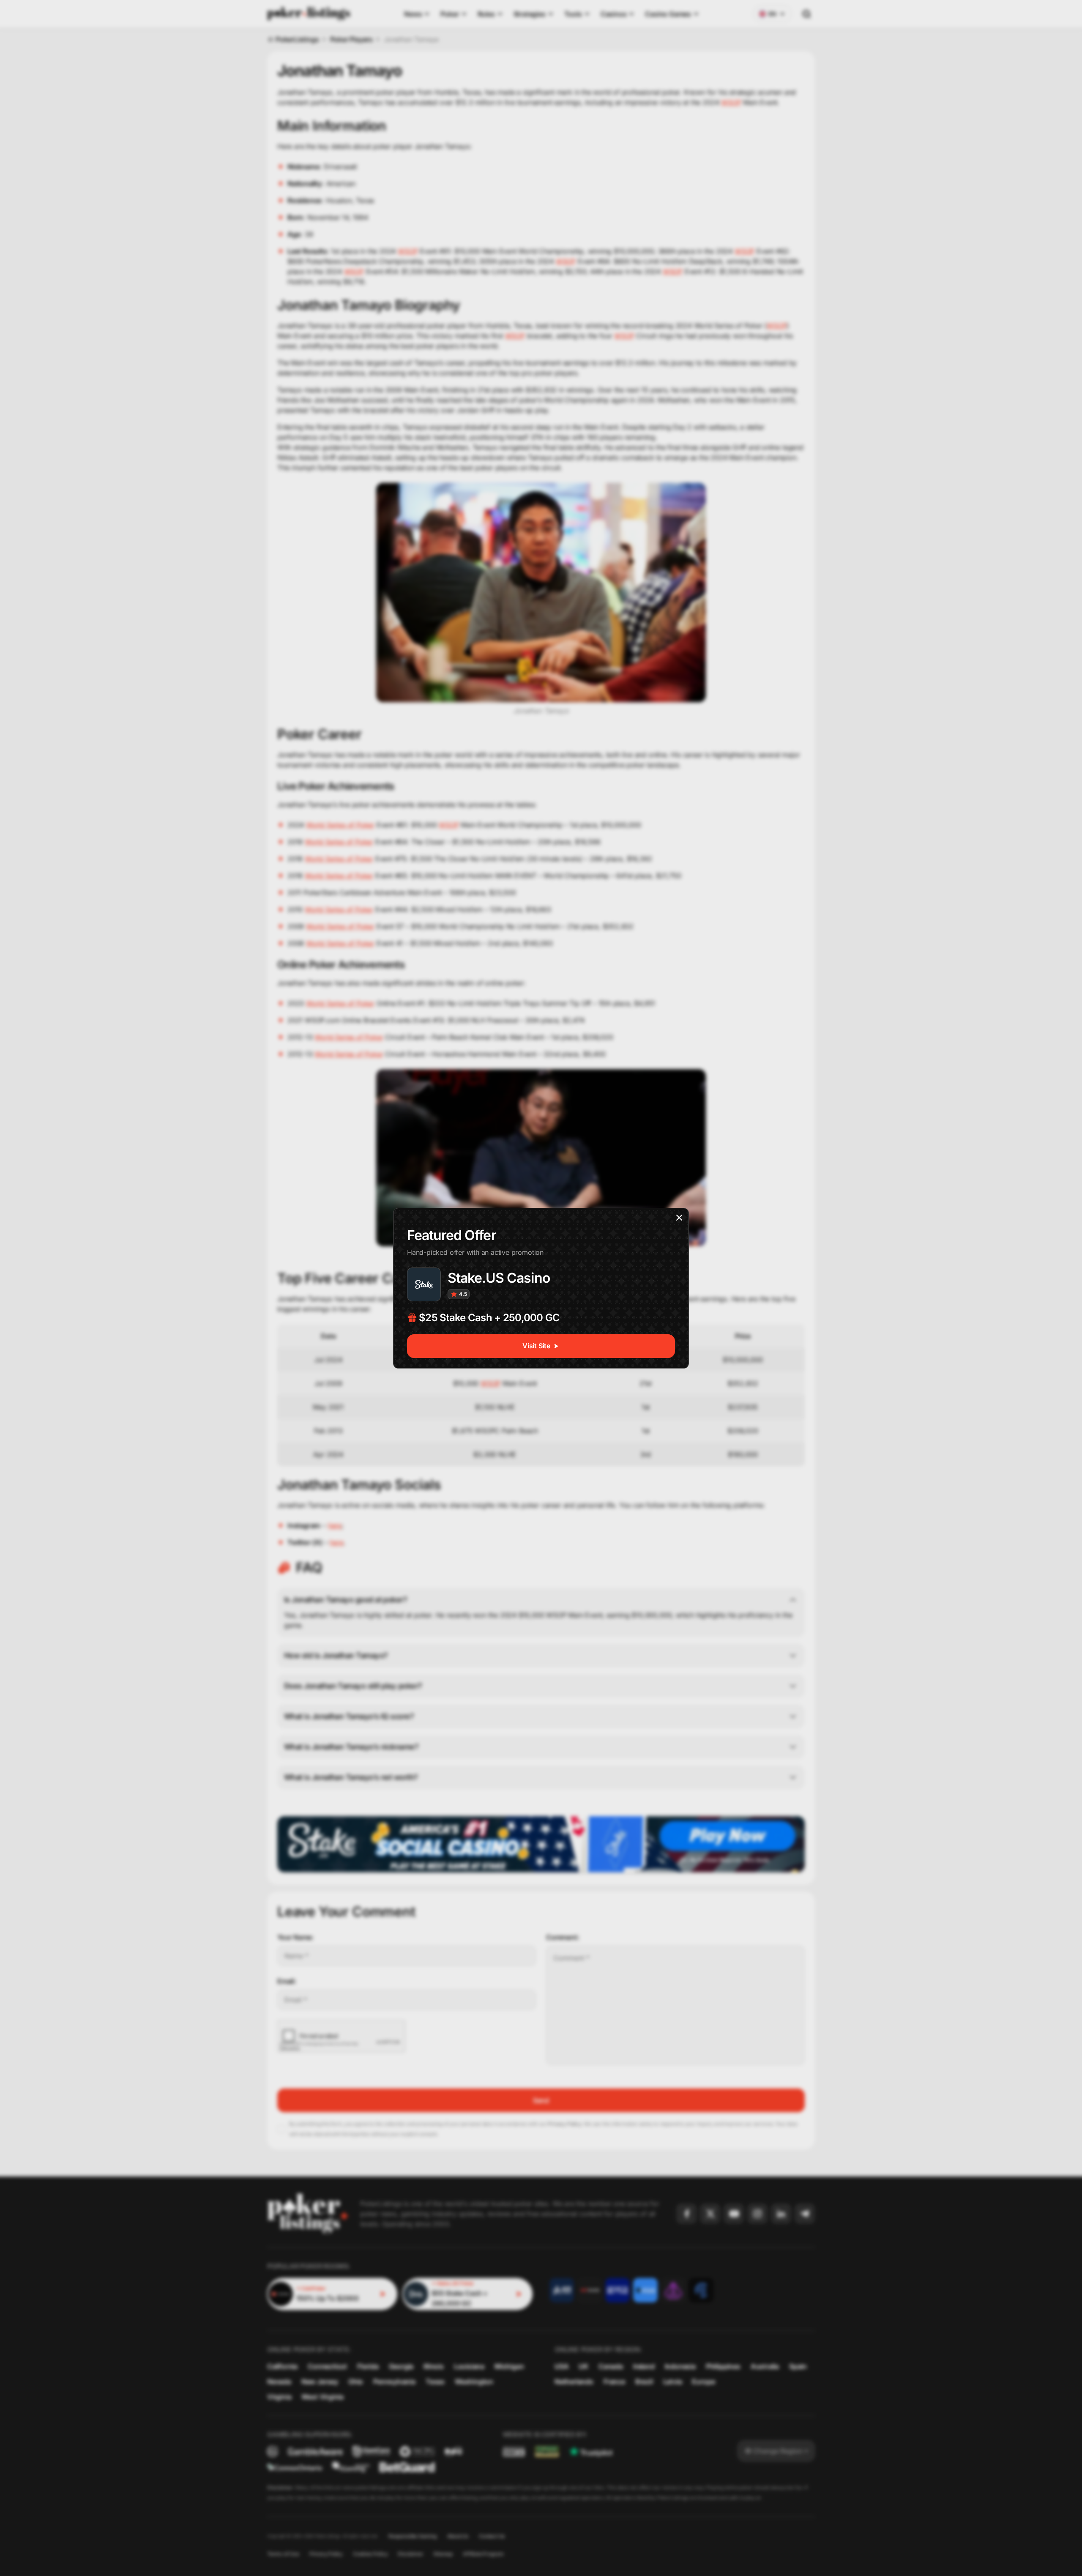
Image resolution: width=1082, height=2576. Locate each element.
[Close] (679, 1218)
